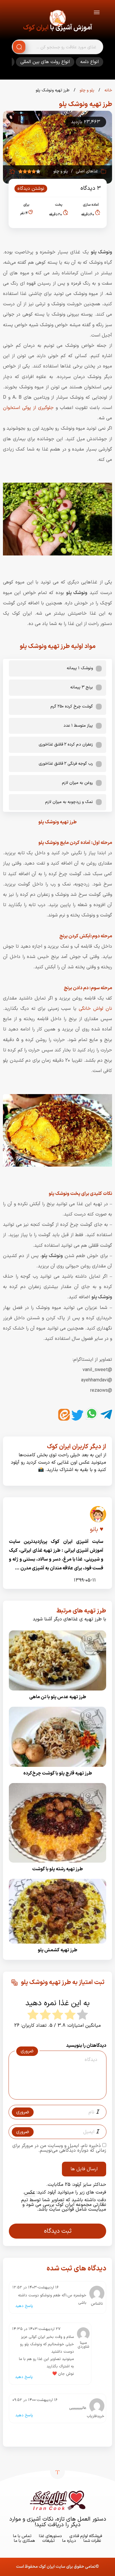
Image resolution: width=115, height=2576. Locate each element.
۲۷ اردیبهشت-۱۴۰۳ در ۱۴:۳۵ (36, 2329)
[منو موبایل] (97, 13)
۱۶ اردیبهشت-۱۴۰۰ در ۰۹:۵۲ (35, 2400)
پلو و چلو (86, 90)
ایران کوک (36, 28)
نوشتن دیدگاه (31, 189)
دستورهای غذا (50, 2536)
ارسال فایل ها (84, 2169)
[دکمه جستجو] (19, 47)
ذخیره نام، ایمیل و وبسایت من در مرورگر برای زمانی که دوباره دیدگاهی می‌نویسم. (59, 2148)
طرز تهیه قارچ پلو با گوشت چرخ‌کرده (58, 1773)
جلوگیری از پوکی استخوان (28, 408)
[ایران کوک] (57, 19)
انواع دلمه (89, 62)
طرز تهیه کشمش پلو (57, 1950)
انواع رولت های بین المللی (45, 62)
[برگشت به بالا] (57, 2472)
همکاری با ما (24, 2541)
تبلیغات (49, 2541)
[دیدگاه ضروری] (55, 2094)
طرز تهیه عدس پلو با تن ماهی (58, 1697)
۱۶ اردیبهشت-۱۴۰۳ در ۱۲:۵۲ (36, 2288)
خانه (108, 90)
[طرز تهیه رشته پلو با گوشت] (57, 1864)
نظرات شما (92, 2541)
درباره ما (69, 2541)
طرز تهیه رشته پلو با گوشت (57, 1869)
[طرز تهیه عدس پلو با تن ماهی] (57, 1692)
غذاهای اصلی (87, 171)
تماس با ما (22, 2536)
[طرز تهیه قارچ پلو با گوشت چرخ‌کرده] (57, 1769)
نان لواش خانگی (95, 1009)
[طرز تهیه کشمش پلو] (57, 1945)
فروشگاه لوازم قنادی (86, 2536)
